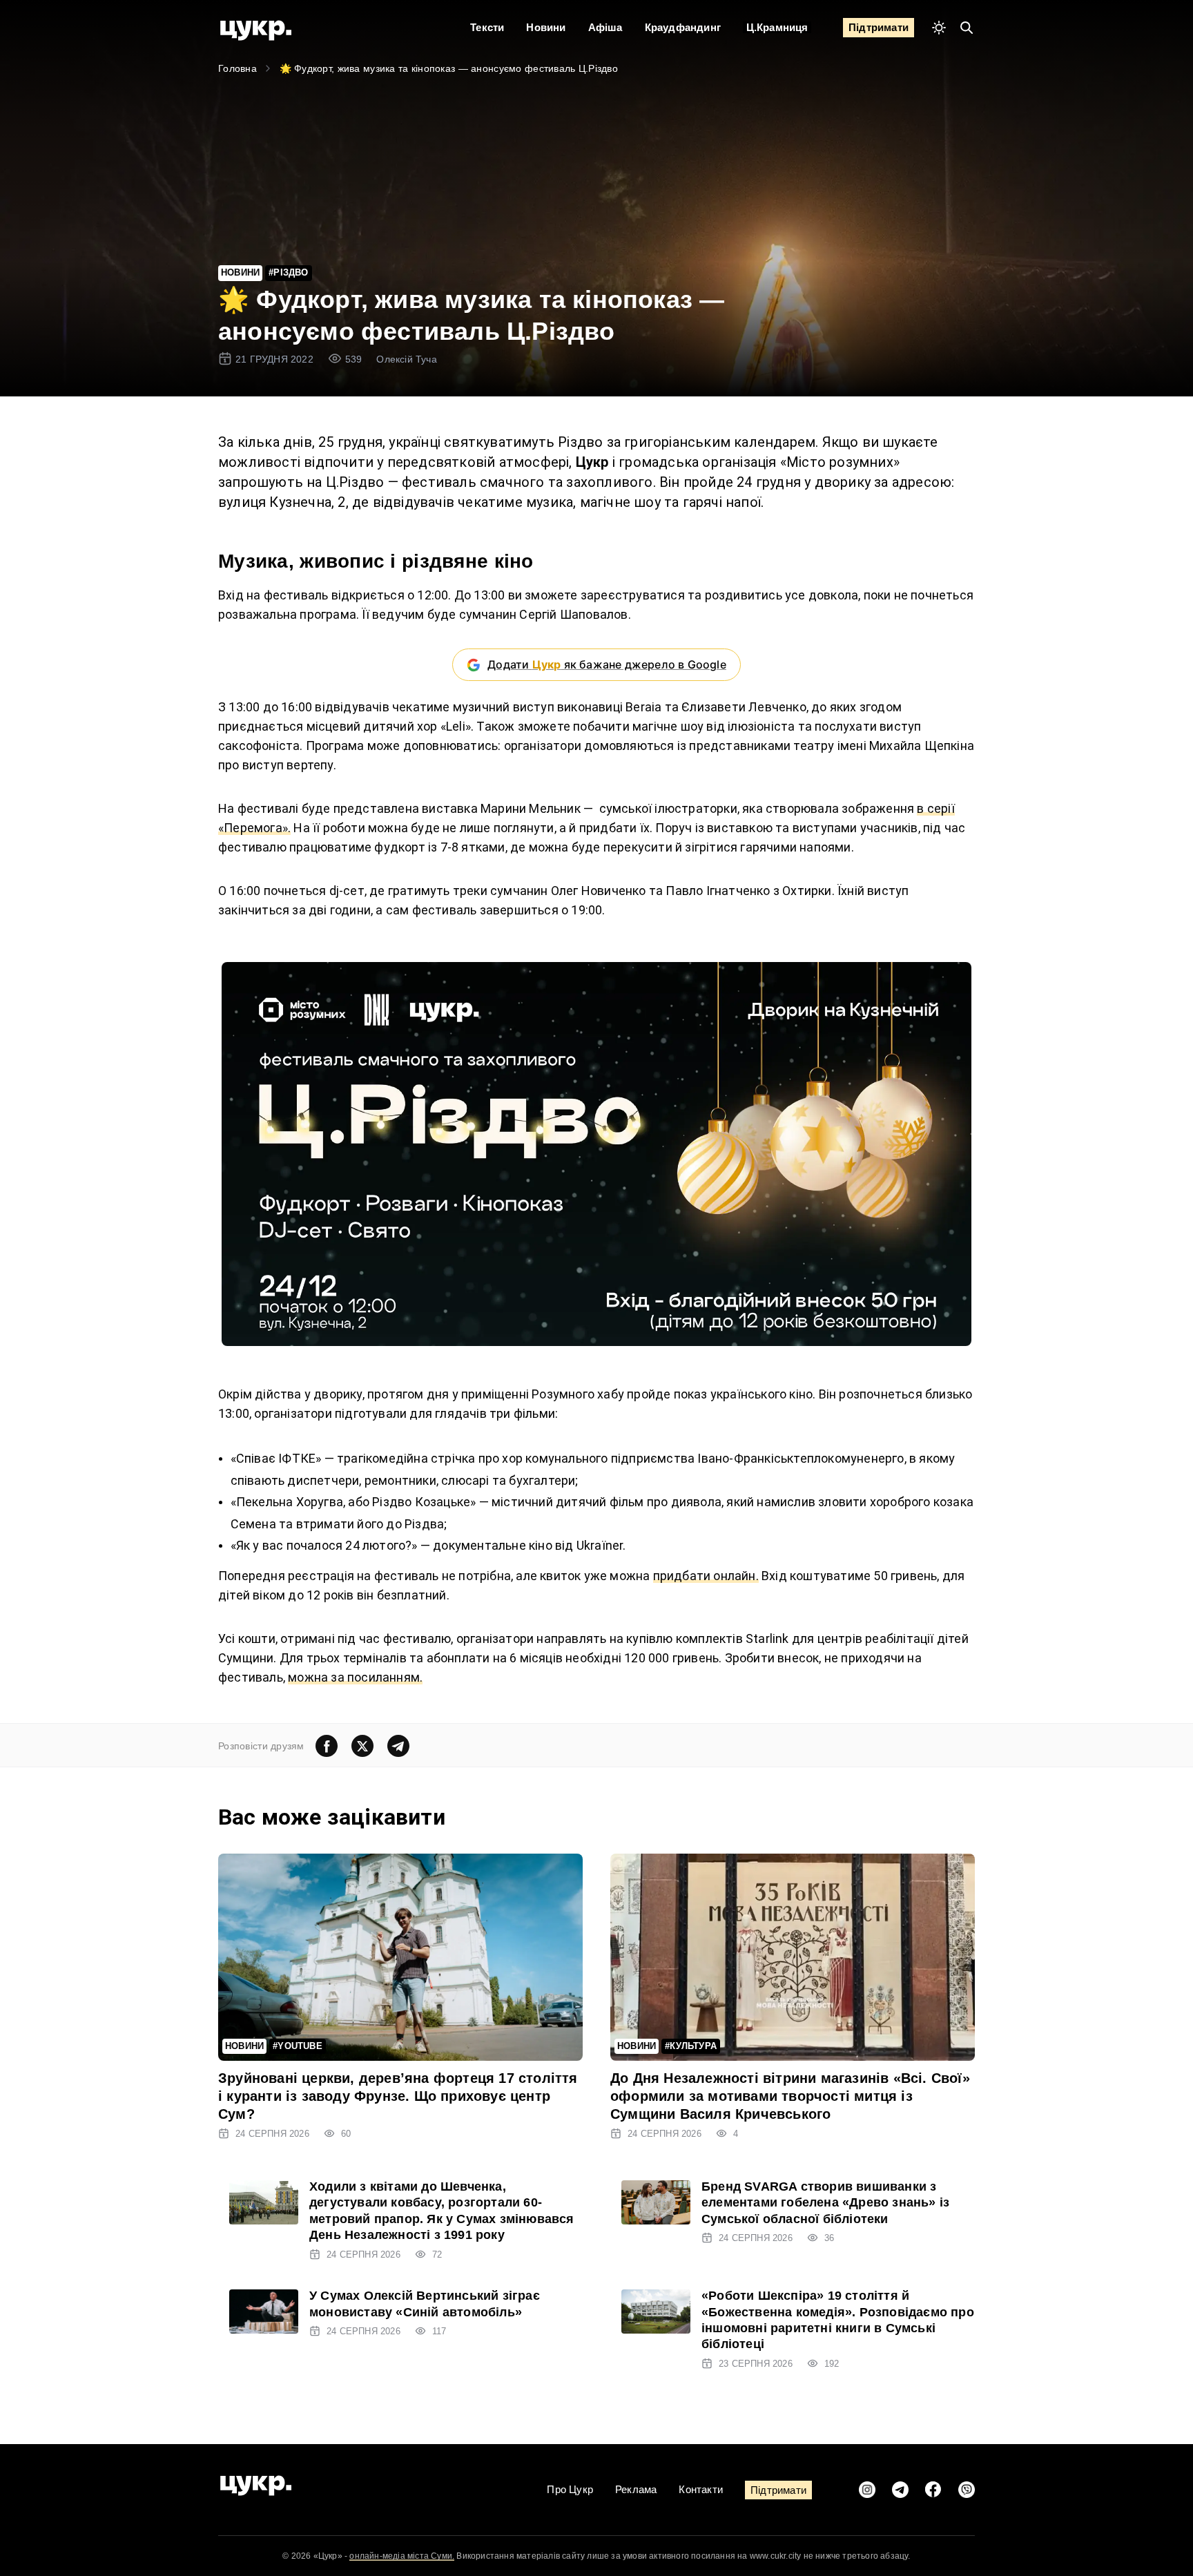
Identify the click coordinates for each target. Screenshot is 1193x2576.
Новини (546, 27)
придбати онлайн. (706, 1576)
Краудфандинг (683, 27)
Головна (237, 68)
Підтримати (879, 27)
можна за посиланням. (355, 1677)
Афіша (605, 27)
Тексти (487, 27)
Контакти (701, 2489)
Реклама (636, 2489)
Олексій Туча (406, 359)
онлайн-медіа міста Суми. (402, 2556)
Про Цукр (570, 2489)
